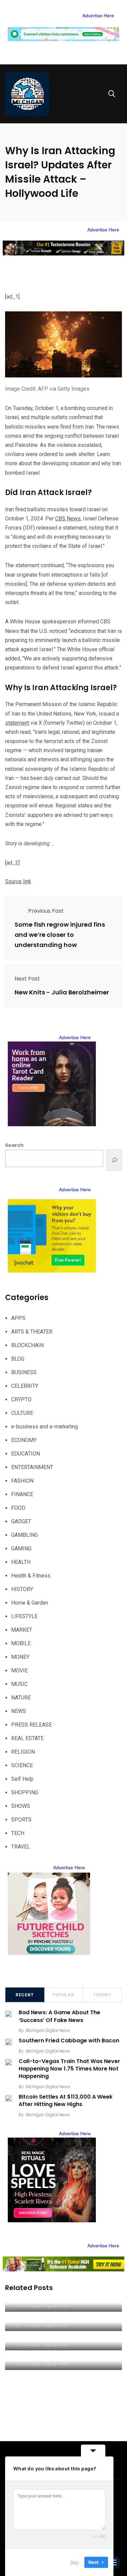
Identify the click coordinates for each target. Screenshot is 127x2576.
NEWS (19, 1711)
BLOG (18, 1359)
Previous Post (46, 911)
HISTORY (22, 1589)
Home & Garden (30, 1603)
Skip (75, 2562)
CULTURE (22, 1413)
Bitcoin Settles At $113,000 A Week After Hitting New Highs (66, 2100)
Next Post (27, 979)
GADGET (21, 1521)
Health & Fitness (31, 1576)
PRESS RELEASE (31, 1725)
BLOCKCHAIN (27, 1345)
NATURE (21, 1698)
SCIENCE (22, 1765)
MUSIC (19, 1684)
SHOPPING (25, 1792)
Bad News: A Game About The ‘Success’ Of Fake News (59, 2016)
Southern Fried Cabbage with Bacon (69, 2041)
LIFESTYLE (24, 1616)
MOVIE (19, 1671)
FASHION (22, 1481)
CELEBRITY (25, 1386)
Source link (18, 881)
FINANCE (22, 1494)
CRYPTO (21, 1399)
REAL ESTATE (27, 1738)
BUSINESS (24, 1372)
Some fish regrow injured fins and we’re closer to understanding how (60, 935)
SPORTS (21, 1820)
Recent (25, 1995)
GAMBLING (25, 1535)
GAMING (21, 1549)
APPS (18, 1318)
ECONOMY (24, 1440)
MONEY (20, 1657)
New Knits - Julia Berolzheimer (62, 993)
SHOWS (21, 1806)
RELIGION (23, 1752)
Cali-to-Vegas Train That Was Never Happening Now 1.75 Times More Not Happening (69, 2069)
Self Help (22, 1779)
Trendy (102, 1995)
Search (14, 1145)
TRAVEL (21, 1847)
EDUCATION (26, 1454)
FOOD (18, 1508)
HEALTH (21, 1562)
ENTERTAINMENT (32, 1467)
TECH (18, 1833)
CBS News (68, 519)
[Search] (114, 1160)
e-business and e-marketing (45, 1427)
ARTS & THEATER (32, 1332)
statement (17, 723)
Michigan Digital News (48, 2030)
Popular (63, 1995)
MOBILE (21, 1643)
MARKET (22, 1630)
